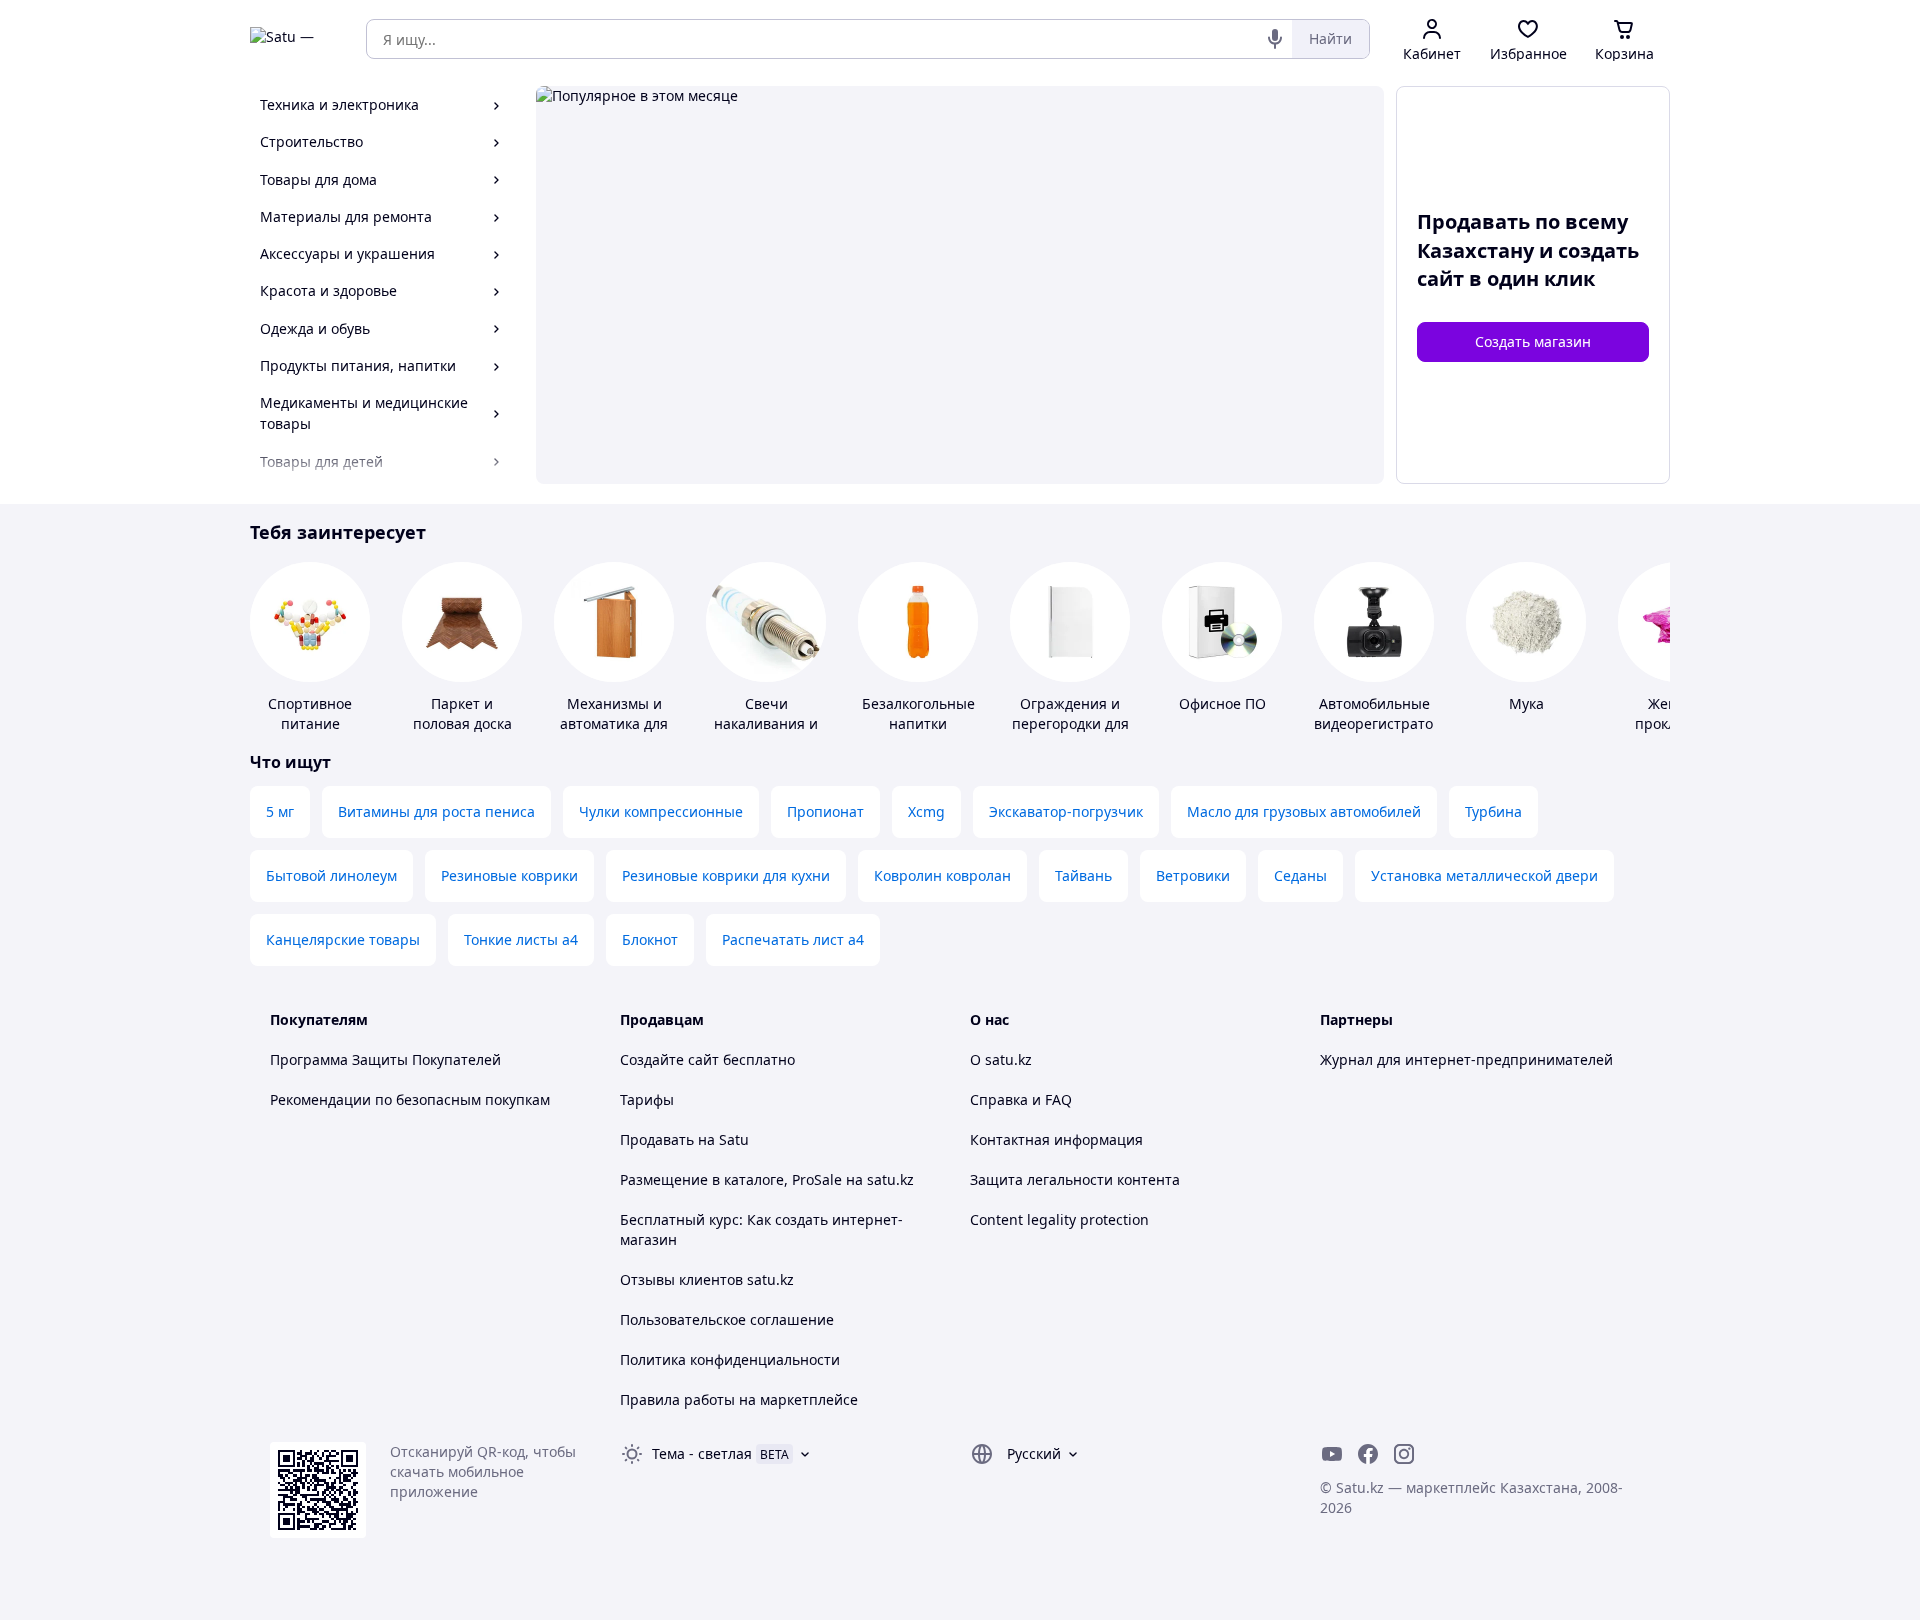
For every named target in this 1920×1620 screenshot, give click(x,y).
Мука (1526, 703)
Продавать (657, 1139)
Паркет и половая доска (462, 713)
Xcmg (926, 811)
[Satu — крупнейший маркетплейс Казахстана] (294, 39)
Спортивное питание (310, 713)
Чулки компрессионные (661, 811)
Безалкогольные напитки (918, 713)
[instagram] (1404, 1454)
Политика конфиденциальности (730, 1359)
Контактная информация (1056, 1139)
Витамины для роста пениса (436, 811)
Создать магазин (1533, 341)
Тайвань (1083, 875)
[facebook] (1368, 1454)
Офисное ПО (1222, 703)
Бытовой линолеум (331, 875)
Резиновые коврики (509, 875)
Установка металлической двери (1484, 875)
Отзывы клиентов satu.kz (707, 1279)
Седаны (1300, 875)
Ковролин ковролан (942, 875)
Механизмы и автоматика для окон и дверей (614, 723)
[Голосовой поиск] (1275, 39)
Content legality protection (1059, 1219)
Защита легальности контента (1075, 1179)
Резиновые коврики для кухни (726, 875)
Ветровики (1193, 875)
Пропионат (825, 811)
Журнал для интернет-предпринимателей (1466, 1059)
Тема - (702, 1453)
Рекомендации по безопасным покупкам (410, 1099)
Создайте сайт (669, 1059)
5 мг (280, 811)
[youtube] (1332, 1454)
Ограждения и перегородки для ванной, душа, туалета (1070, 733)
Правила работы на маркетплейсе (739, 1399)
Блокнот (650, 939)
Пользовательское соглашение (727, 1319)
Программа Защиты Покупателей (385, 1059)
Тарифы (647, 1099)
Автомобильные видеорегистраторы (1383, 713)
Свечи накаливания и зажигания (766, 723)
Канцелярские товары (343, 939)
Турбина (1493, 811)
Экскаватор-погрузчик (1066, 811)
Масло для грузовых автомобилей (1304, 811)
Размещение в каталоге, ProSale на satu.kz (767, 1179)
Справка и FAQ (1021, 1099)
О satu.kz (1001, 1059)
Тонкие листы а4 (521, 939)
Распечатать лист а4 (793, 939)
